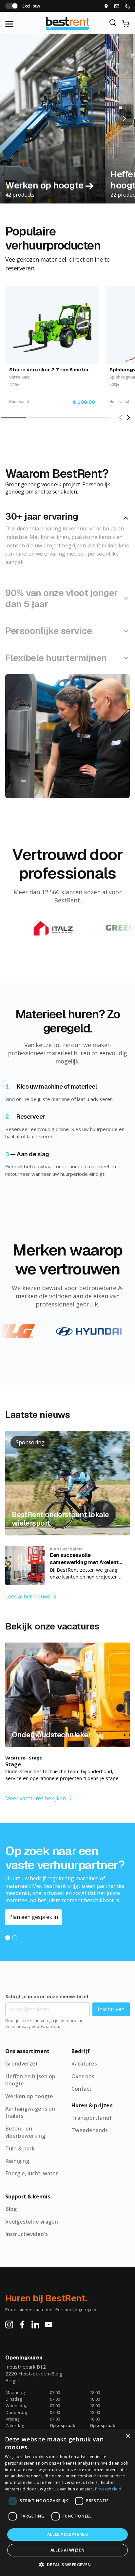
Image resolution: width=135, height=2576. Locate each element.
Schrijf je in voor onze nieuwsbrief (47, 1996)
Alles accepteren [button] (67, 2534)
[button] (125, 119)
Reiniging (17, 2161)
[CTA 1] (8, 1938)
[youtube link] (48, 2324)
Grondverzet (21, 2064)
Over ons (83, 2076)
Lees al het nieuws (29, 1596)
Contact (81, 2089)
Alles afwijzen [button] (68, 2550)
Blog (11, 2209)
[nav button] (16, 24)
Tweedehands (90, 2130)
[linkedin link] (35, 2324)
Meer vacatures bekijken (36, 1798)
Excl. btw (31, 6)
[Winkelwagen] (126, 24)
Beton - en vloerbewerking (25, 2132)
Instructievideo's (27, 2234)
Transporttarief (92, 2118)
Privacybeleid (108, 2489)
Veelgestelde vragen (32, 2222)
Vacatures (84, 2064)
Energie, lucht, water (32, 2173)
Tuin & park (20, 2148)
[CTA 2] (15, 1938)
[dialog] (67, 2503)
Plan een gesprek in (34, 1917)
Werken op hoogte (29, 2096)
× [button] (128, 2436)
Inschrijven (111, 2009)
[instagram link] (9, 2324)
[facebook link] (22, 2324)
